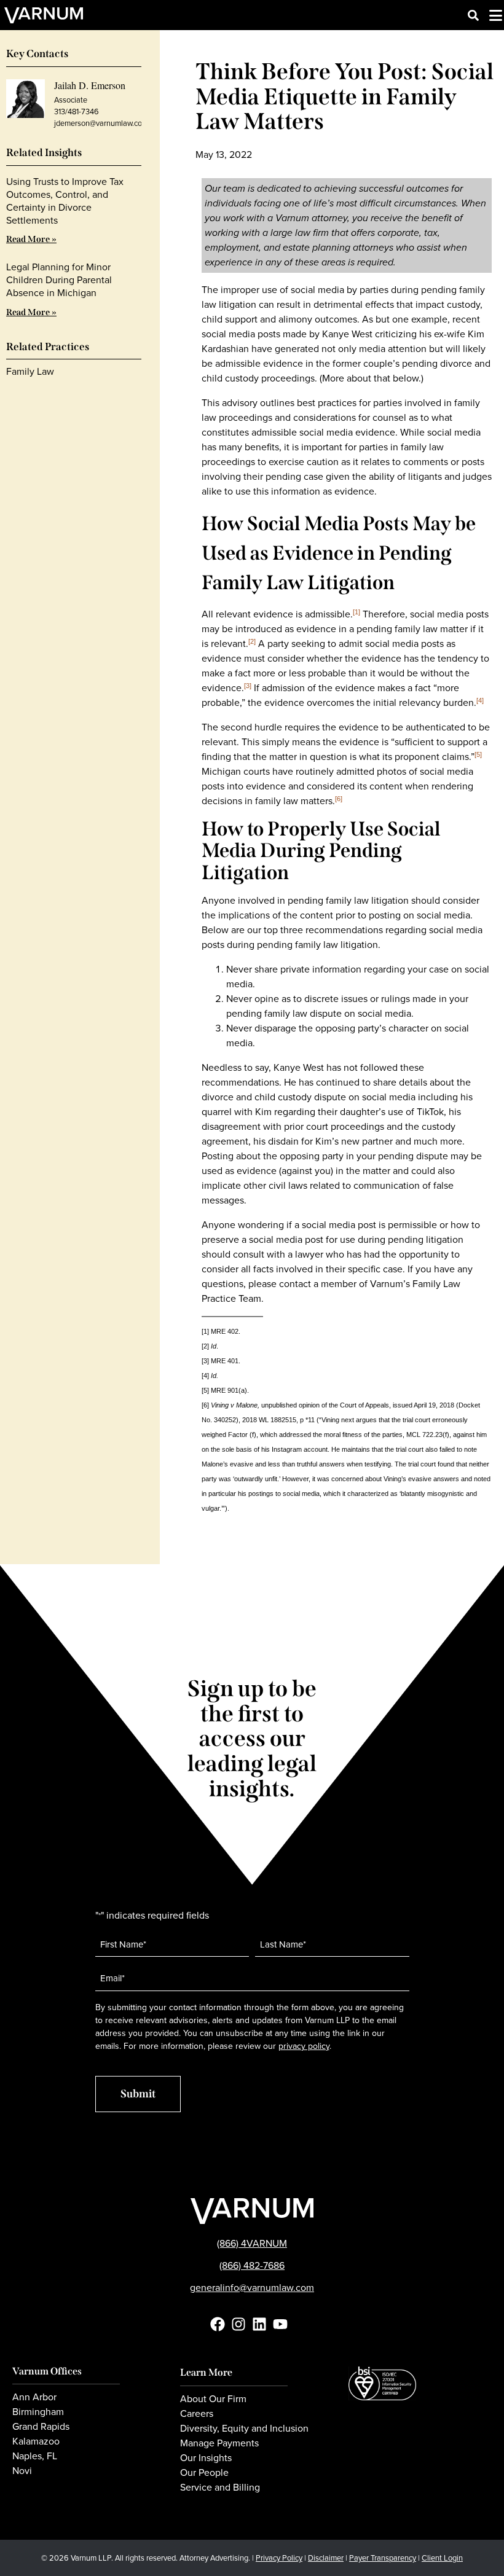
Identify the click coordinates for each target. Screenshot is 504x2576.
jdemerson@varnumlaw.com (101, 123)
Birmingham (38, 2412)
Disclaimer (326, 2558)
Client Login (442, 2558)
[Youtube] (280, 2324)
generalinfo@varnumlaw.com (252, 2288)
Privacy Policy (279, 2558)
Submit (138, 2094)
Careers (197, 2414)
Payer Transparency (383, 2558)
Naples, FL (35, 2456)
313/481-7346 (77, 112)
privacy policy (304, 2046)
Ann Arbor (34, 2397)
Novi (22, 2471)
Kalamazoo (36, 2441)
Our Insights (206, 2458)
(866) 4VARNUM (252, 2243)
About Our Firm (213, 2399)
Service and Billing (220, 2488)
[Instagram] (238, 2324)
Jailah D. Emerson (90, 85)
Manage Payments (219, 2443)
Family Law (30, 371)
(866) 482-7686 (252, 2265)
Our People (204, 2473)
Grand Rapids (41, 2427)
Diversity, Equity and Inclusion (244, 2429)
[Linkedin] (259, 2324)
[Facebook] (218, 2324)
